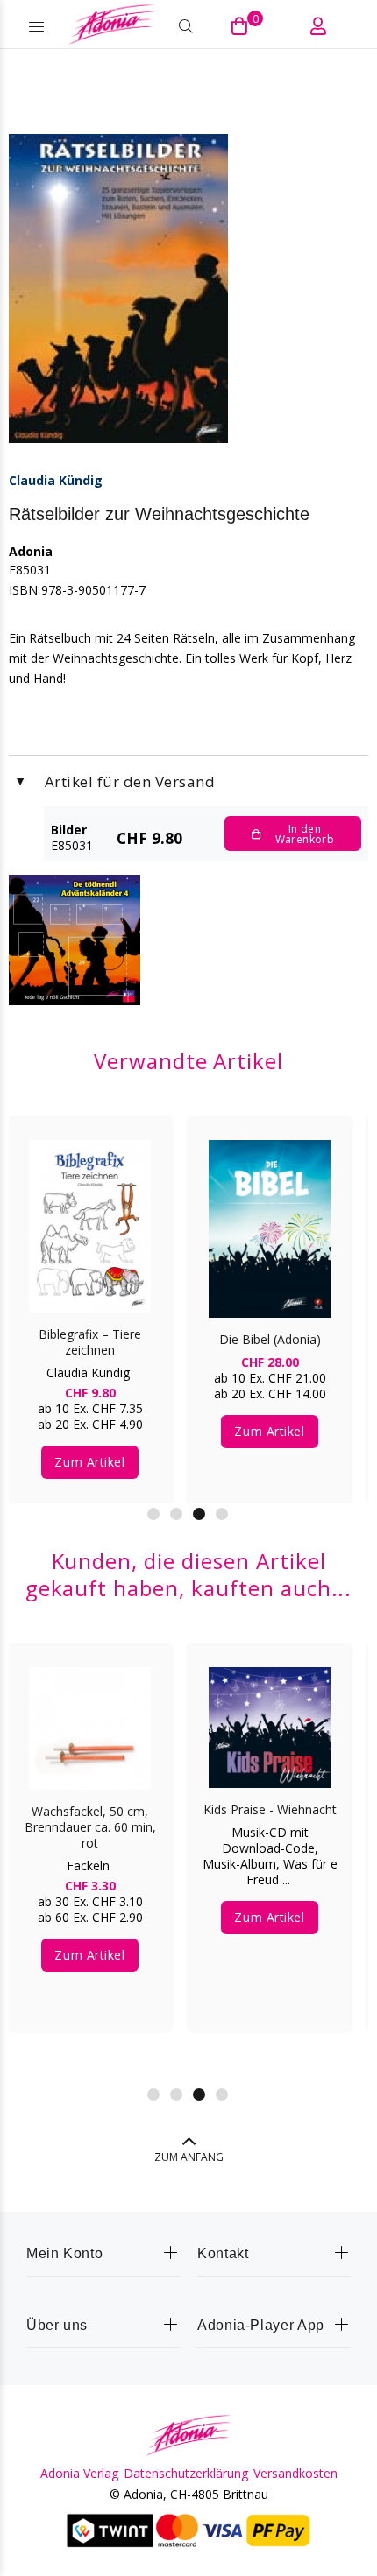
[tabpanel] (90, 1298)
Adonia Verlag (79, 2474)
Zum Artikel (89, 1462)
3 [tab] (199, 1514)
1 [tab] (153, 1514)
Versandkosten (295, 2474)
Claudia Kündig (56, 480)
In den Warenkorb (305, 834)
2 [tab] (176, 1514)
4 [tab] (222, 1514)
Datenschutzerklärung (186, 2474)
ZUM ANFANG (189, 2157)
